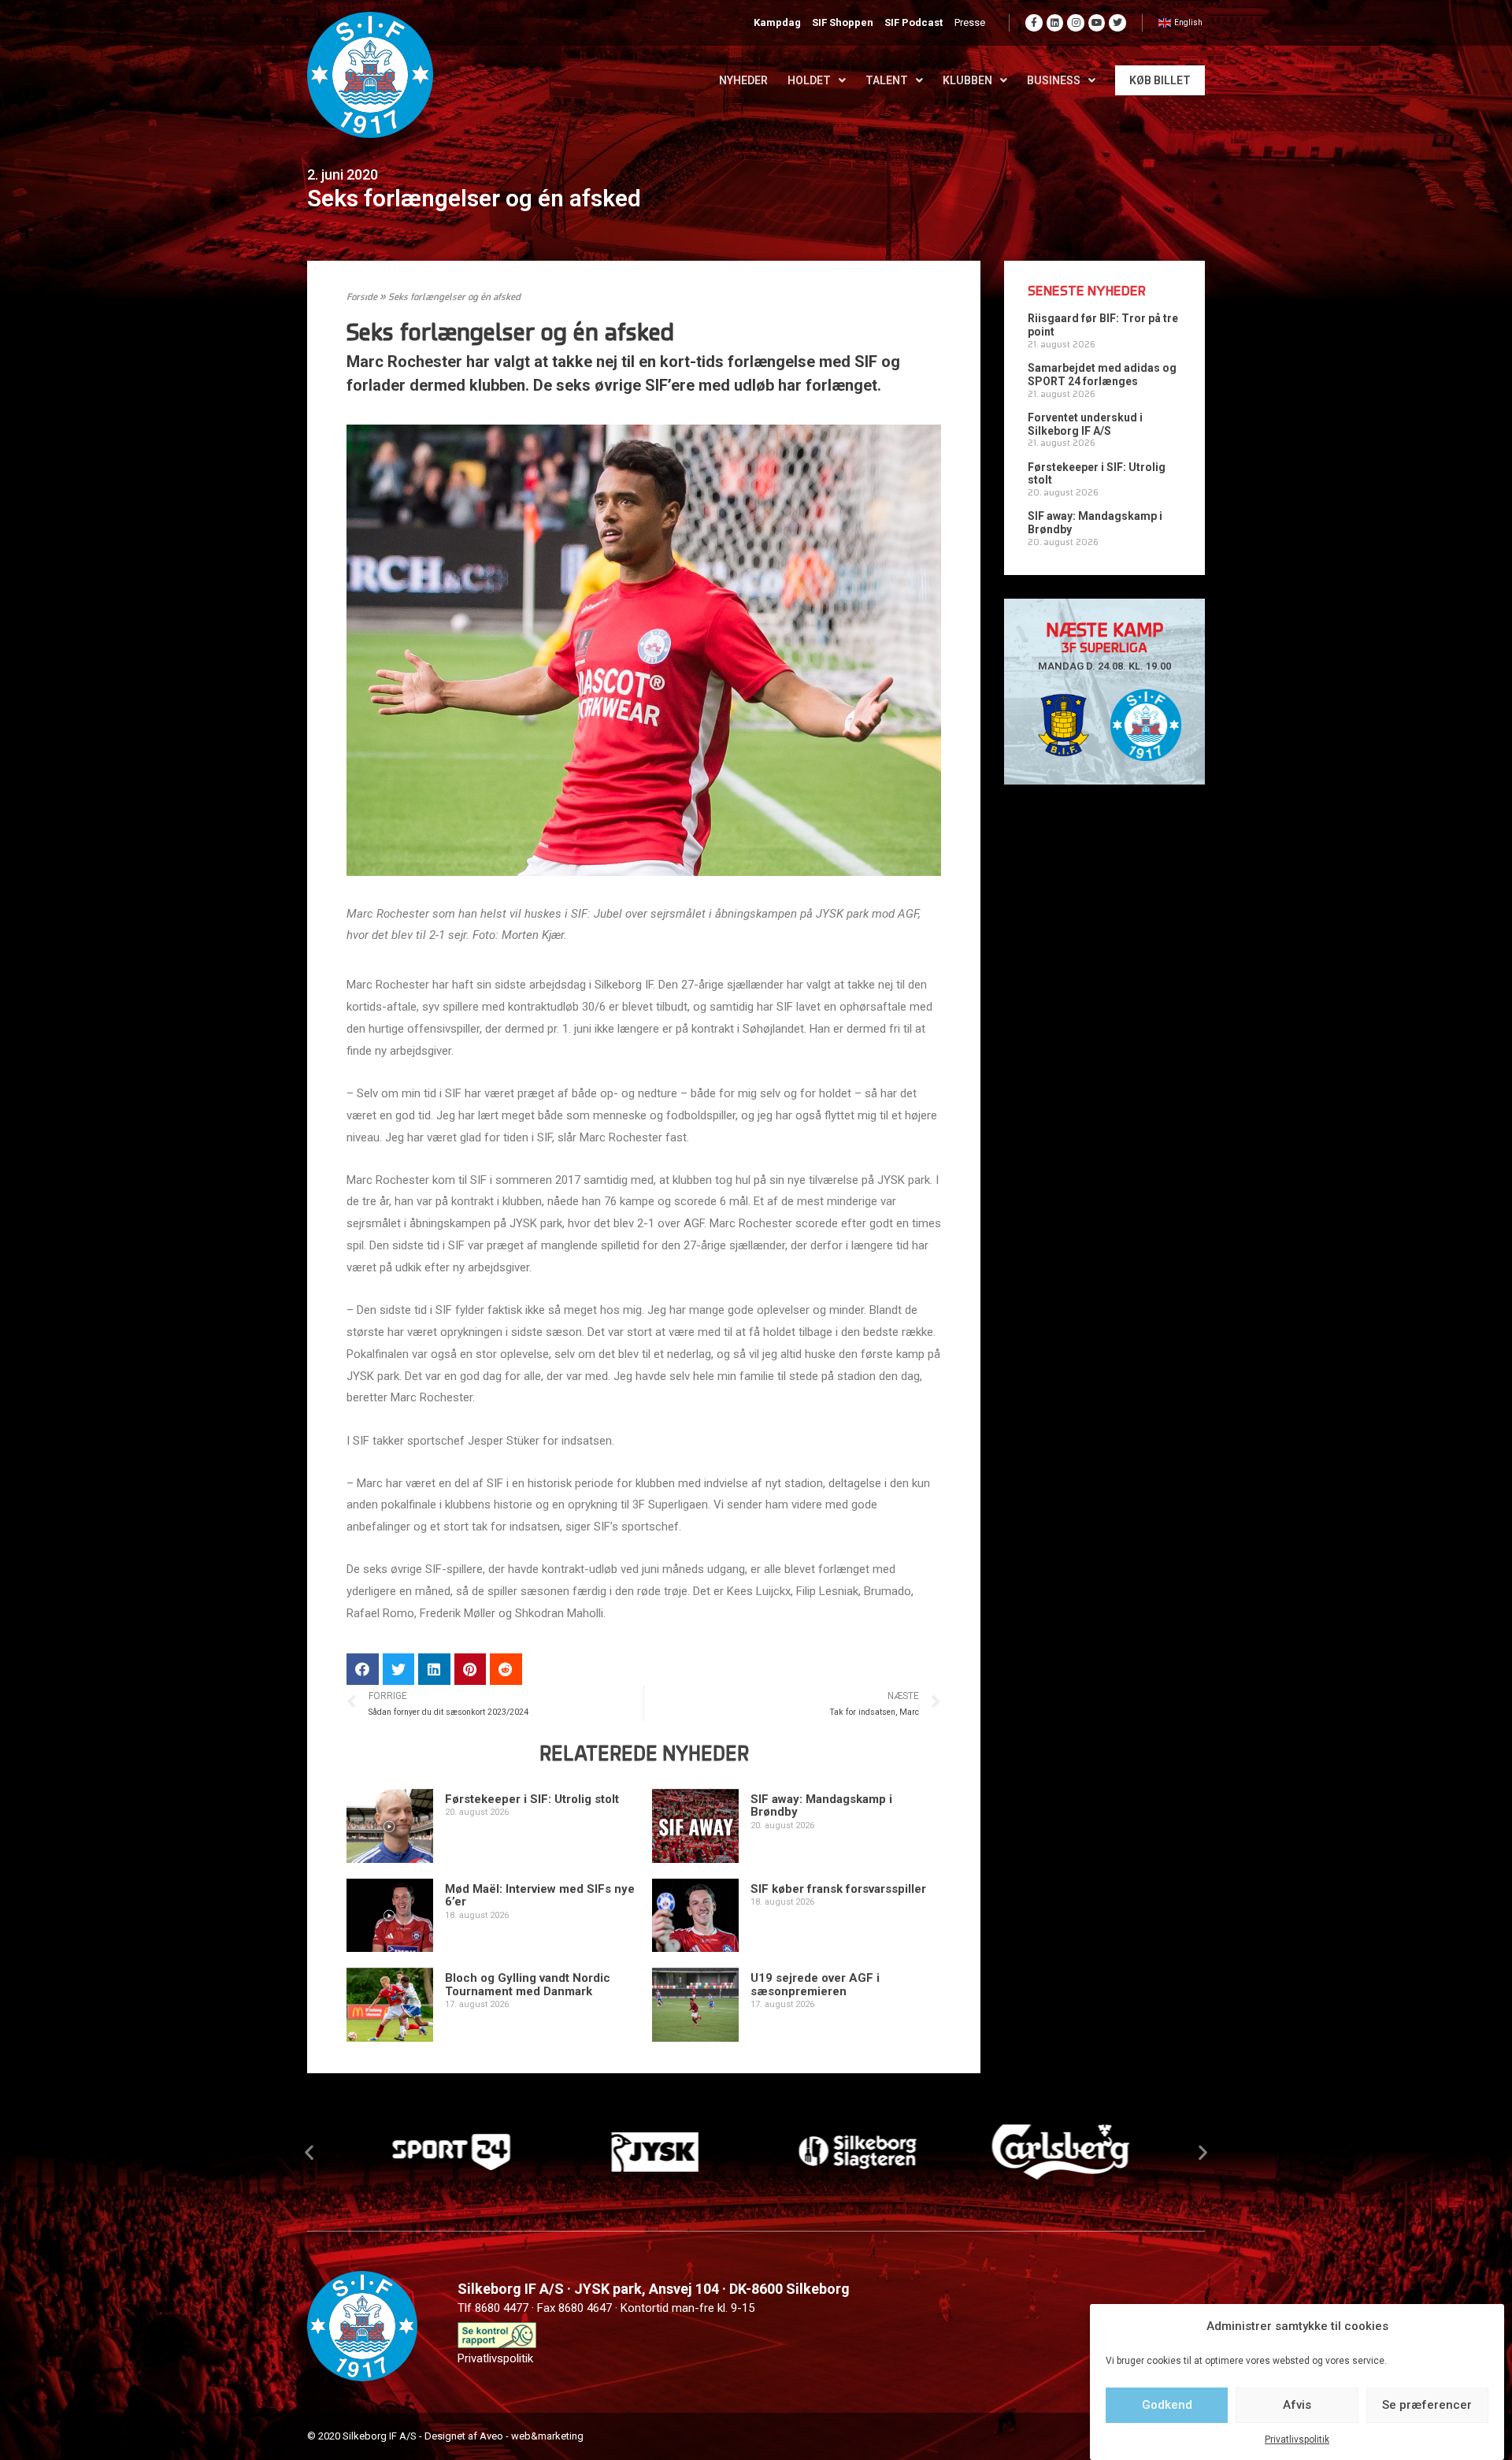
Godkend (1167, 2405)
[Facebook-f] (1034, 23)
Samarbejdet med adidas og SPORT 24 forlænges (1102, 375)
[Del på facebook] (363, 1670)
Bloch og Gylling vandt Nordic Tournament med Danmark (528, 1985)
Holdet (809, 80)
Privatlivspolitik (1297, 2440)
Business (1054, 80)
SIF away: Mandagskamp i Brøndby (821, 1806)
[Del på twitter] (399, 1670)
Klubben (967, 80)
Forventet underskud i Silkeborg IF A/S (1085, 424)
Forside (362, 298)
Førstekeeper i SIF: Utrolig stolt (532, 1799)
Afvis (1297, 2405)
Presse (970, 22)
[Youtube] (1097, 23)
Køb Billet (1160, 80)
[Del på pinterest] (471, 1670)
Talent (887, 80)
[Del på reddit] (506, 1670)
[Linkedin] (1055, 23)
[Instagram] (1076, 23)
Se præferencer (1427, 2405)
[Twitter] (1117, 23)
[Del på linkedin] (434, 1670)
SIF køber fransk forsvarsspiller (838, 1889)
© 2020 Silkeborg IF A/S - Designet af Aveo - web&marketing (445, 2436)
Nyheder (743, 80)
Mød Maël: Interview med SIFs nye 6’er (540, 1896)
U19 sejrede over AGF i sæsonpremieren (815, 1985)
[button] (309, 2152)
